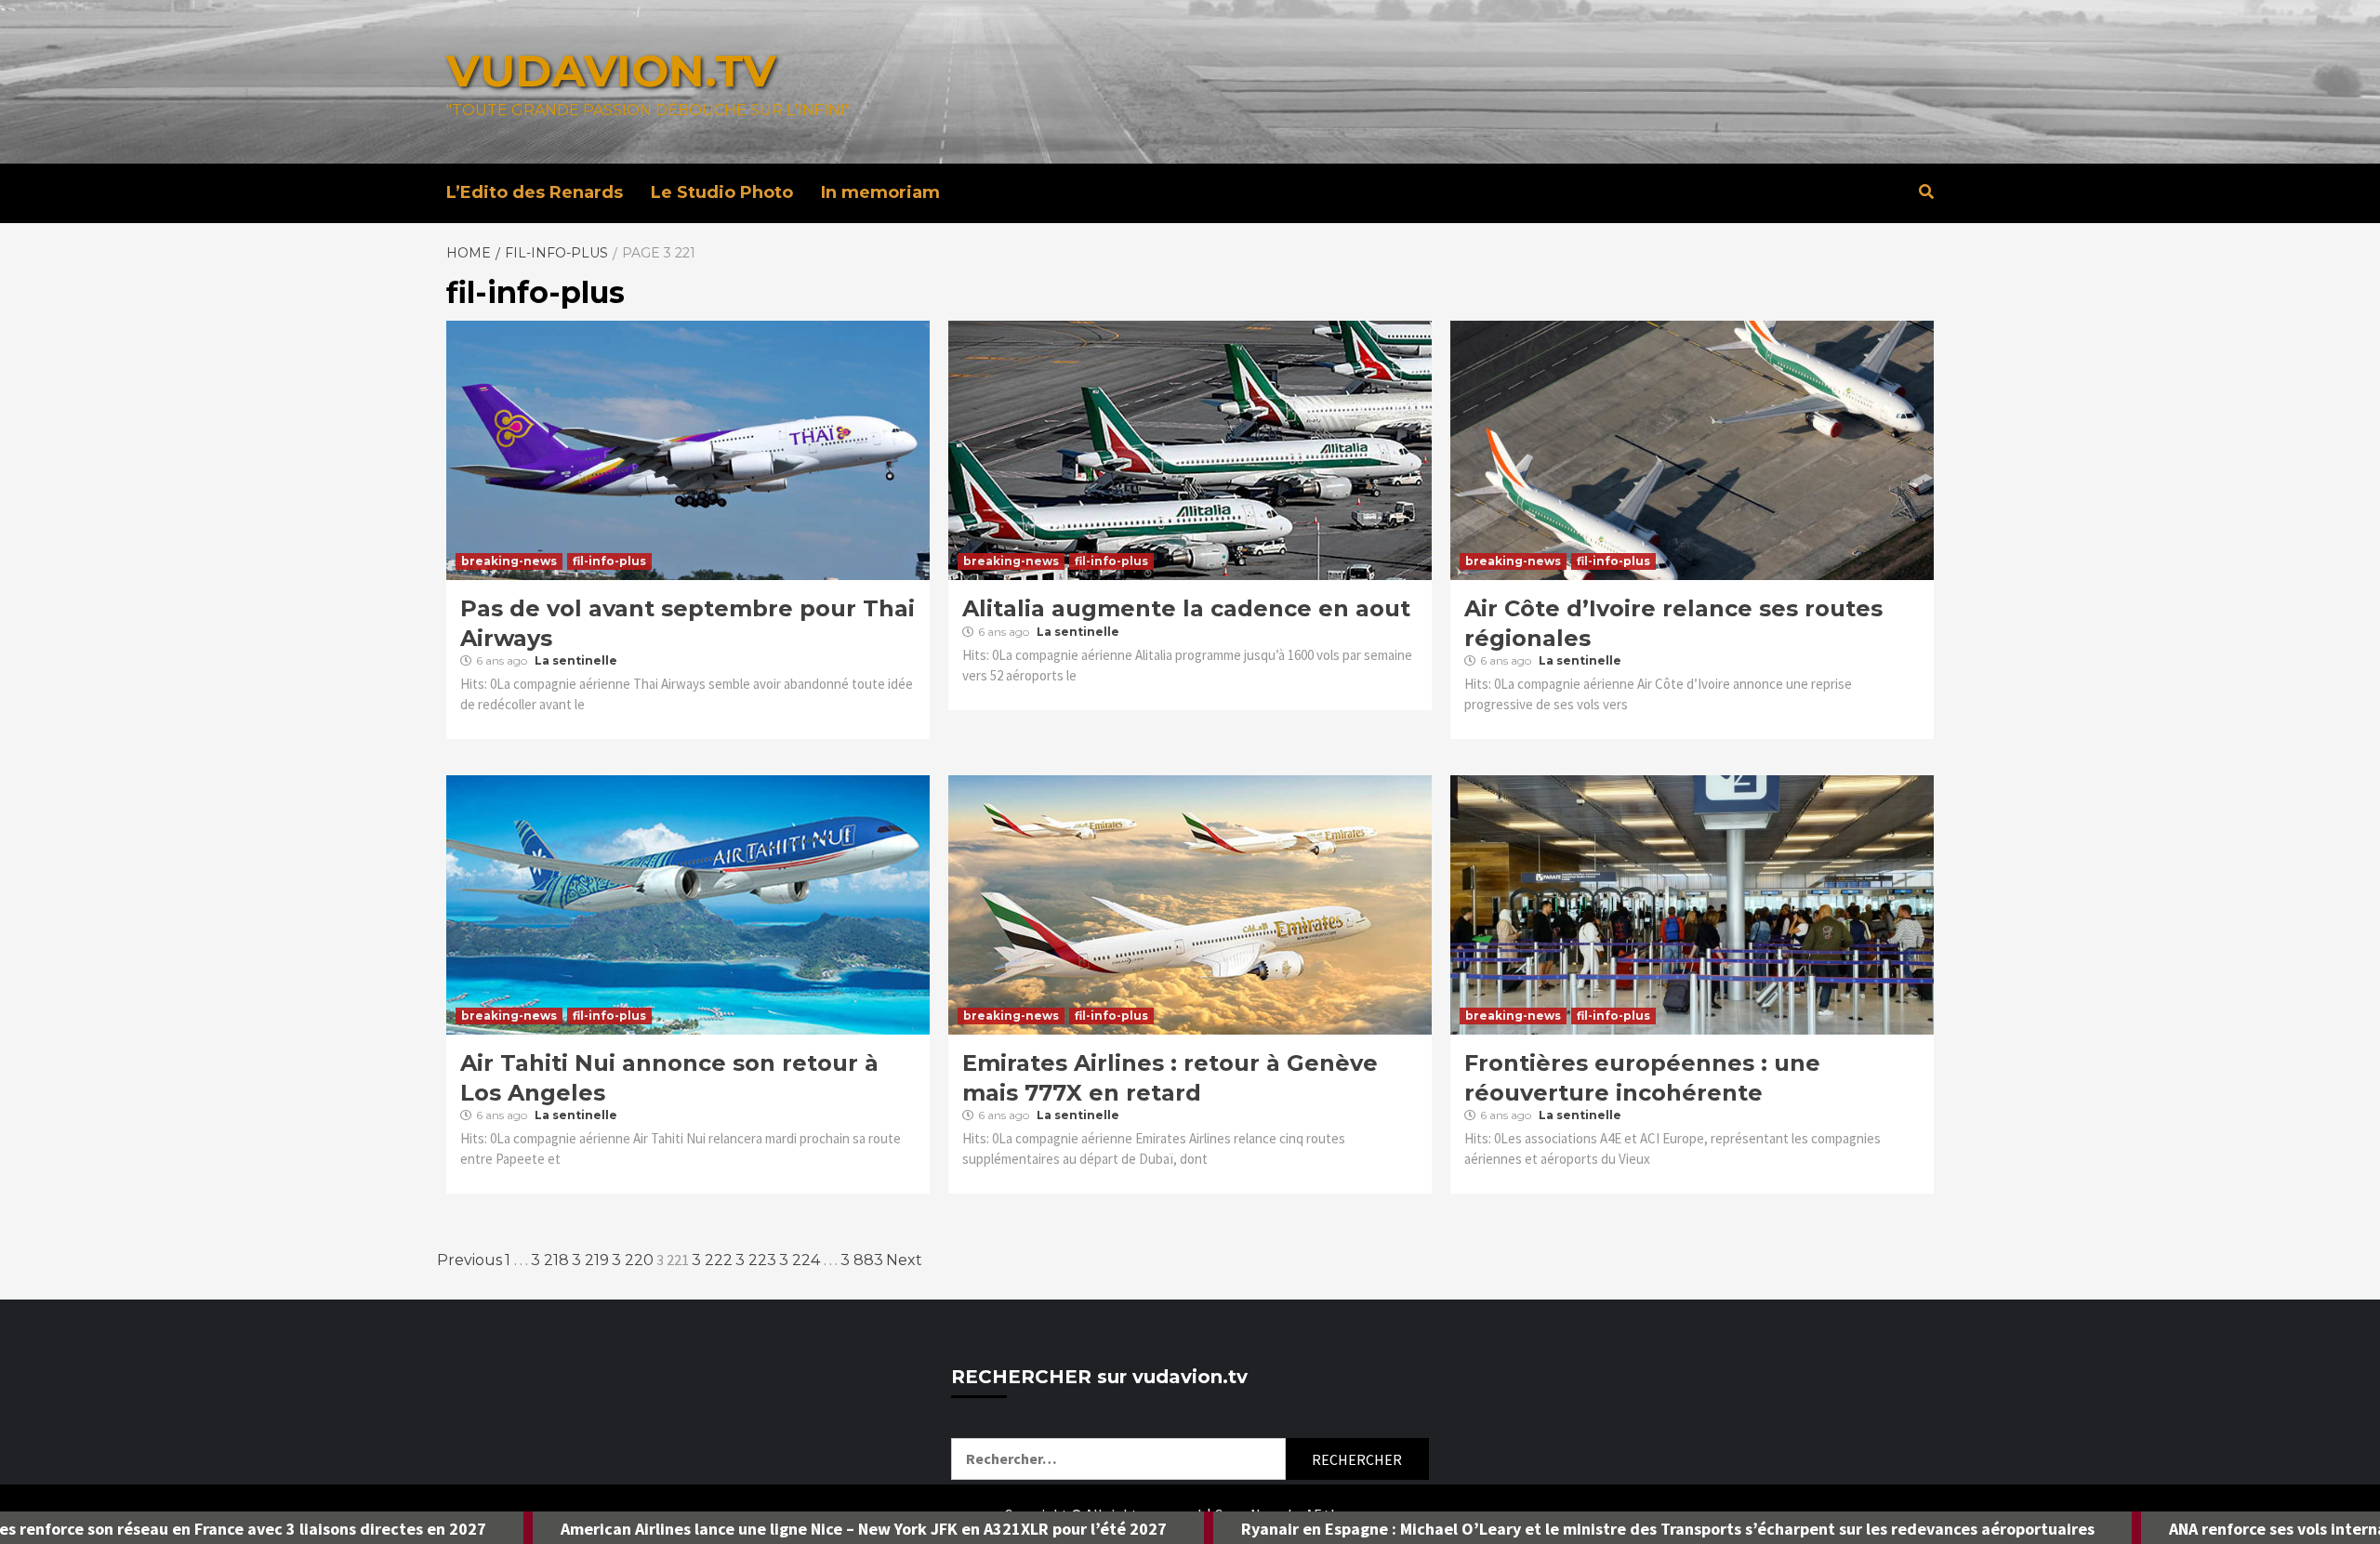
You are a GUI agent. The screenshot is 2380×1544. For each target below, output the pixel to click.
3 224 (800, 1260)
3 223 (756, 1260)
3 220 (633, 1260)
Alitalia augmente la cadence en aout (1186, 608)
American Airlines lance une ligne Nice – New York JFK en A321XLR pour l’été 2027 (696, 1529)
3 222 (712, 1260)
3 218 (550, 1260)
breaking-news (509, 561)
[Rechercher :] (1118, 1459)
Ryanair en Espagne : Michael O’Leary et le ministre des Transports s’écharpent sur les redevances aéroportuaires (1501, 1529)
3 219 (590, 1260)
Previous (469, 1260)
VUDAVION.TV (611, 71)
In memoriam (880, 192)
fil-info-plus (609, 561)
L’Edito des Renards (535, 192)
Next (904, 1260)
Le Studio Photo (722, 192)
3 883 (862, 1260)
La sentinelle (576, 660)
